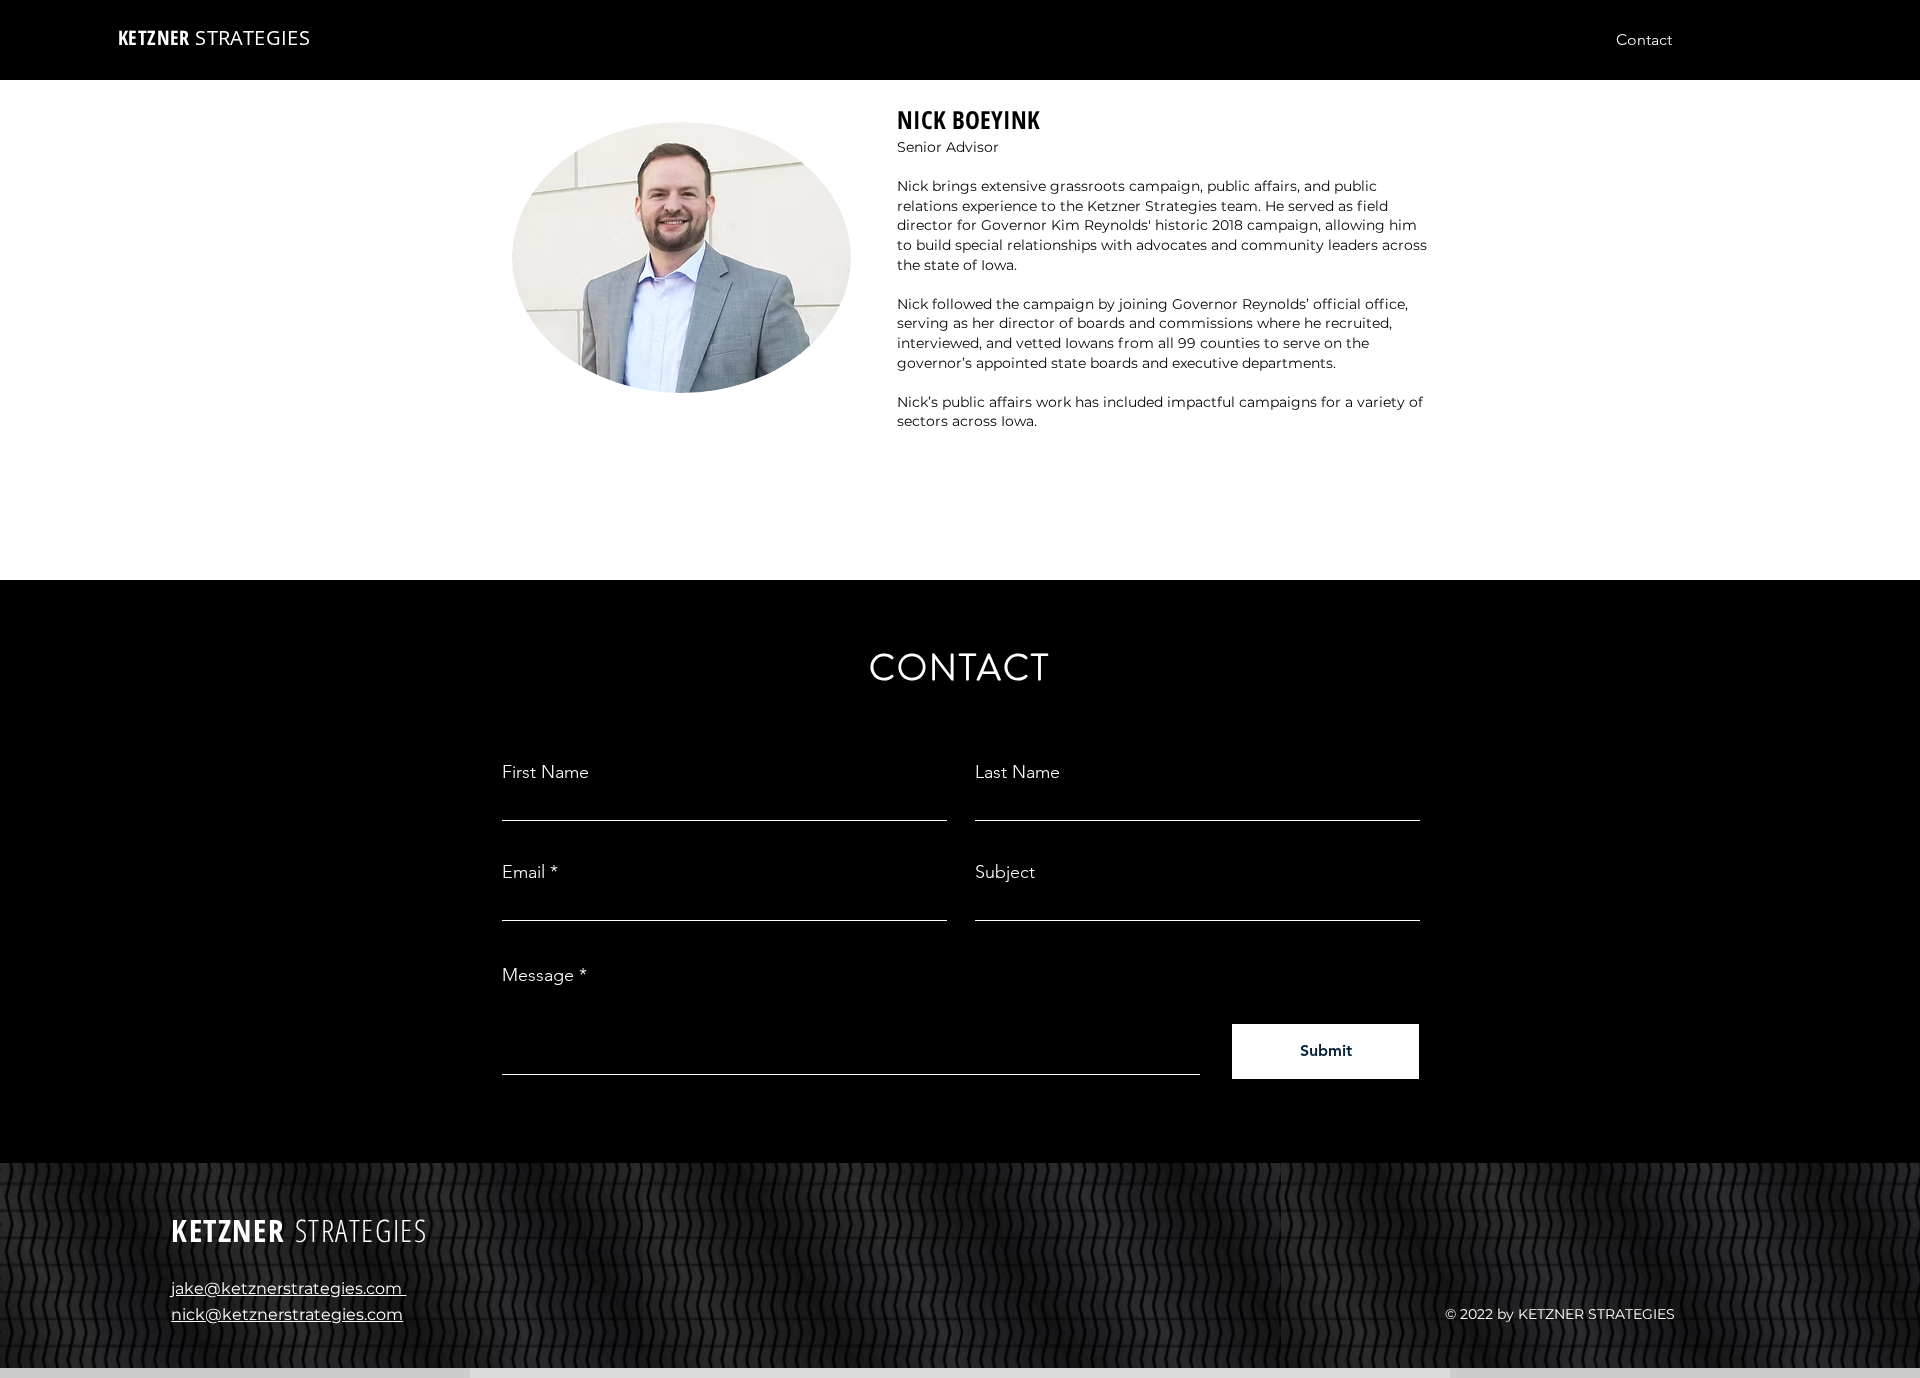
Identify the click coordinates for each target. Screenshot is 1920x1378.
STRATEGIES (252, 37)
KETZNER (156, 37)
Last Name (1017, 772)
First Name (545, 772)
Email (523, 872)
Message (538, 975)
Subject (1005, 872)
